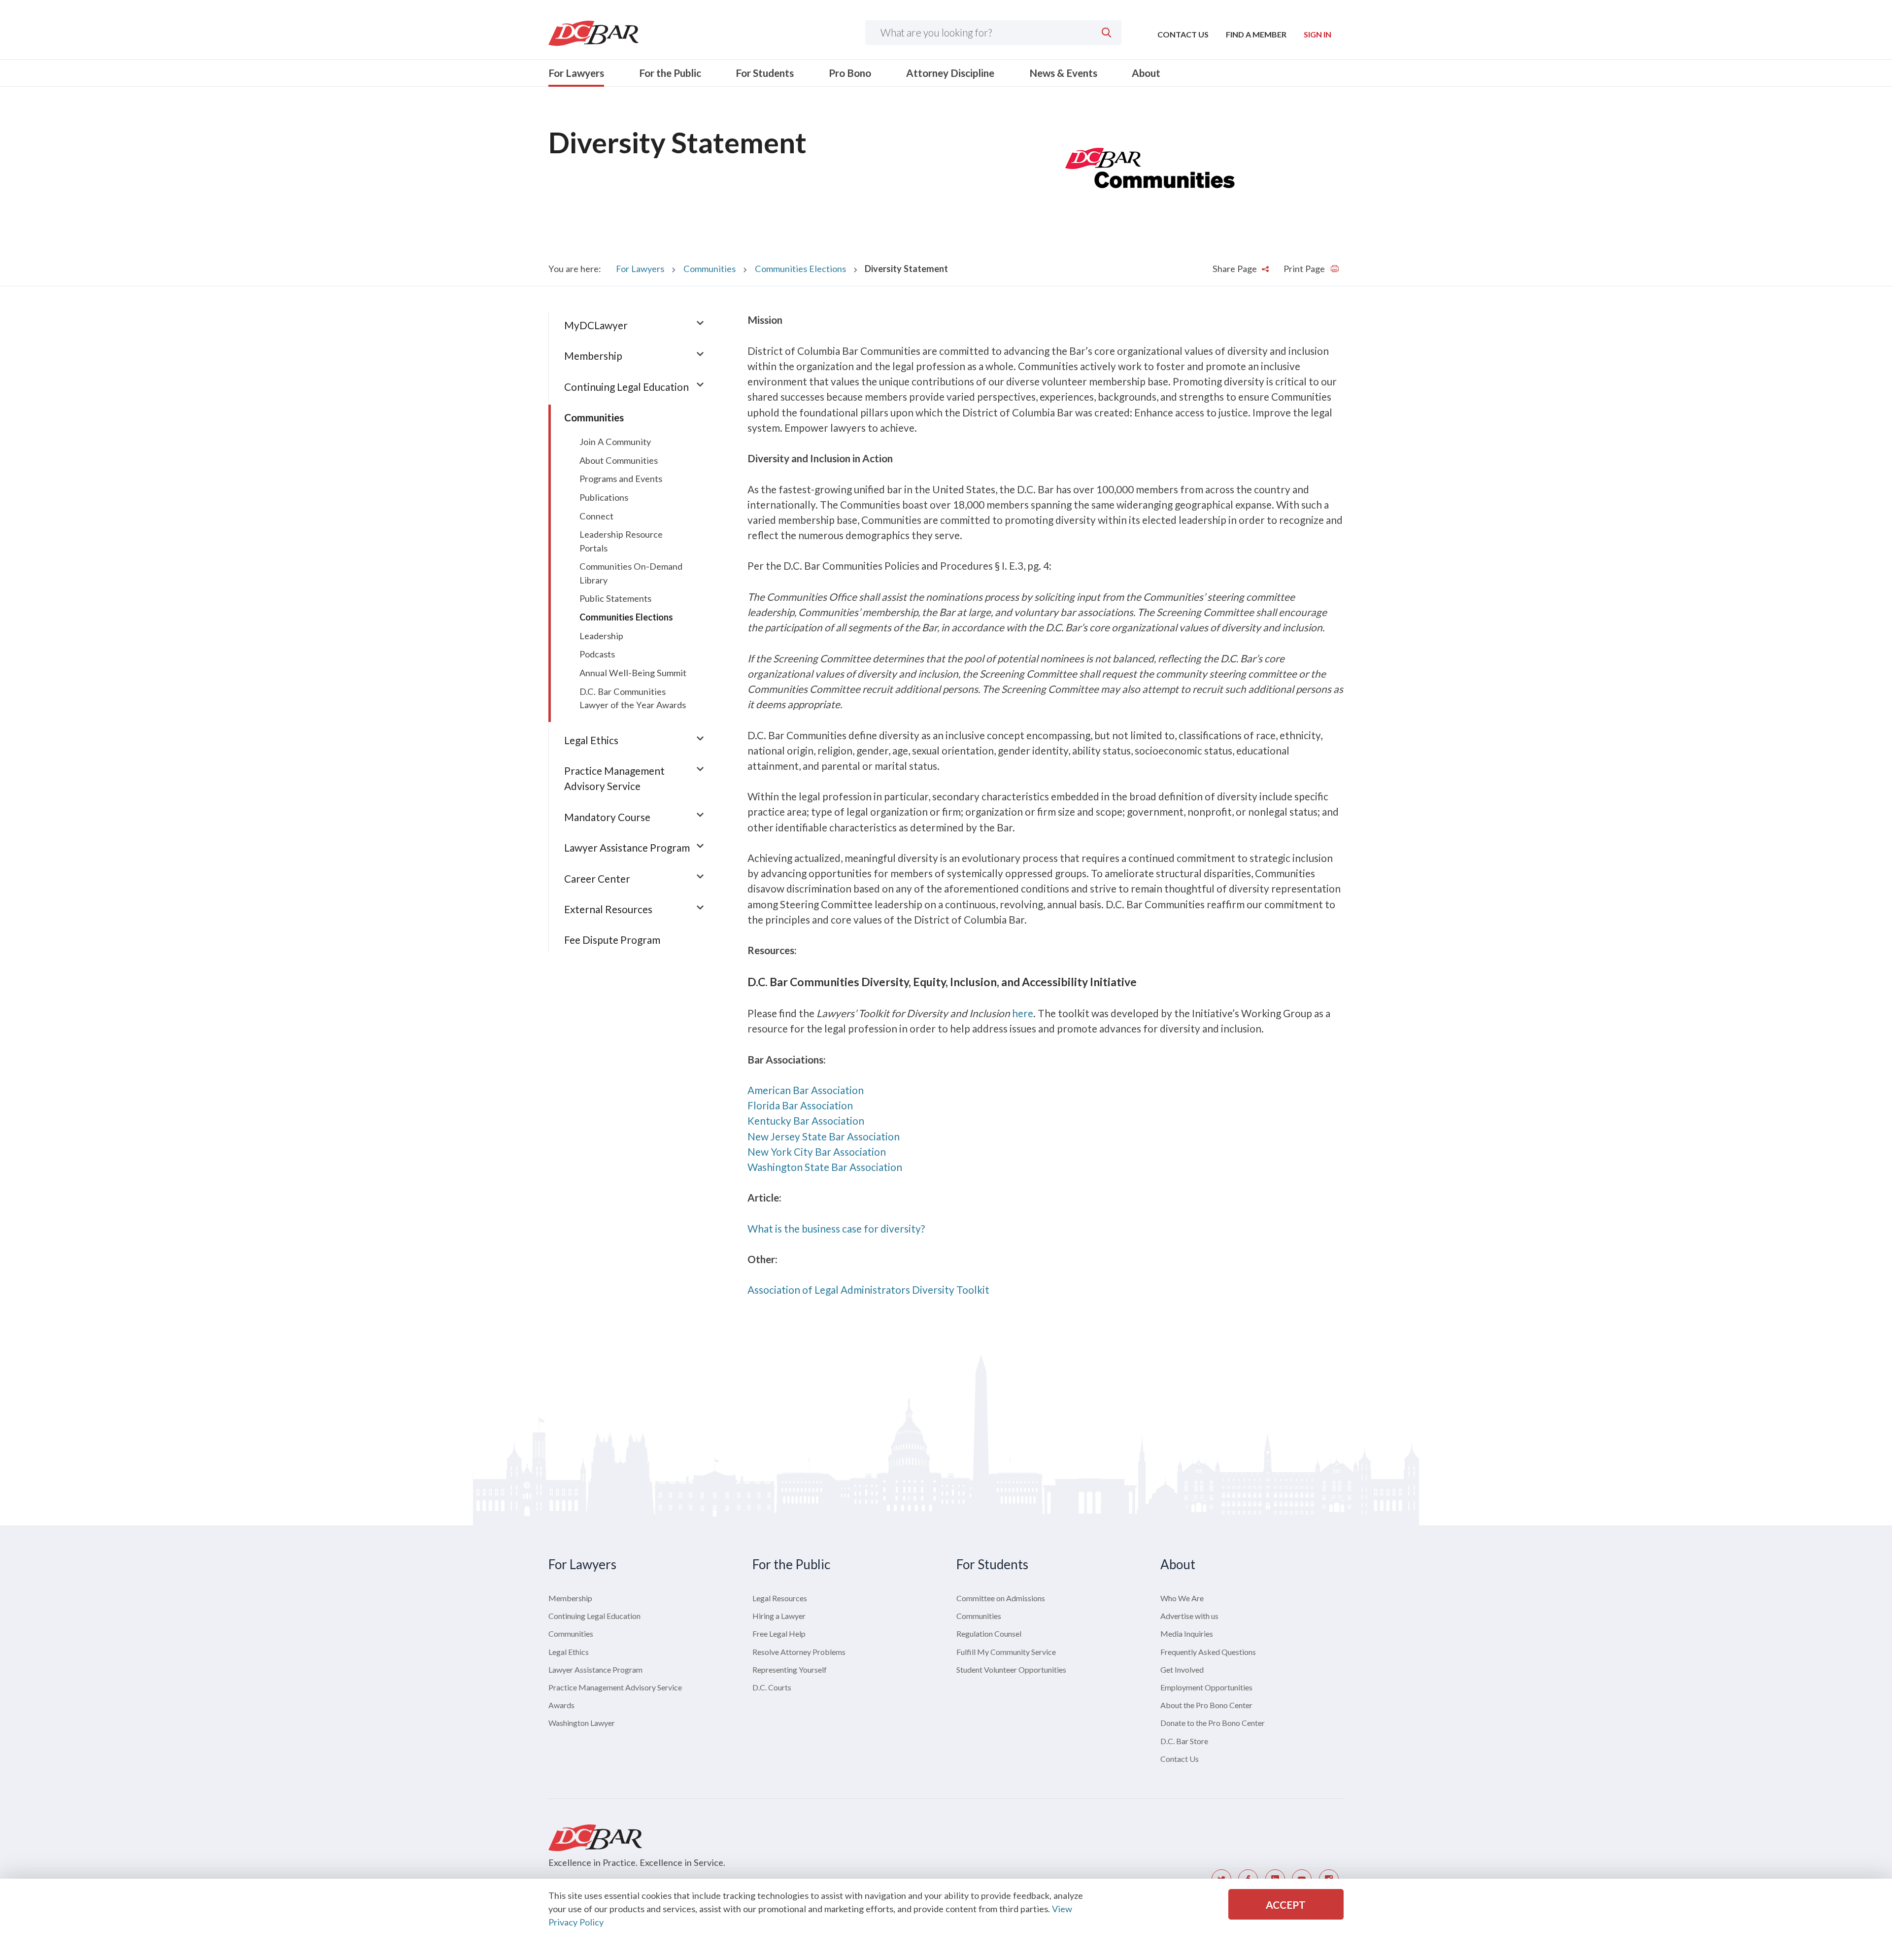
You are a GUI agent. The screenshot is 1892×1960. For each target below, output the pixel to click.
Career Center (597, 878)
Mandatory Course (607, 817)
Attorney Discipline (950, 73)
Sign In (1318, 34)
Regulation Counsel (989, 1633)
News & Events (1063, 73)
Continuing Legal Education (626, 387)
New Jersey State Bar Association (824, 1136)
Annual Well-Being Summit (633, 673)
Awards (561, 1705)
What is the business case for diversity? (836, 1228)
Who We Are (1182, 1598)
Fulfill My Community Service (1006, 1652)
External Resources (608, 909)
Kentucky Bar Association (806, 1120)
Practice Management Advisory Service (615, 1687)
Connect (596, 516)
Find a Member (1256, 34)
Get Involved (1182, 1669)
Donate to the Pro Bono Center (1213, 1723)
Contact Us (1183, 34)
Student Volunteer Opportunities (1011, 1669)
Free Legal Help (779, 1633)
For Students (765, 73)
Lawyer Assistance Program (627, 847)
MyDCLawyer (596, 325)
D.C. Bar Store (1184, 1741)
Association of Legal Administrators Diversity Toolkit (868, 1289)
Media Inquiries (1187, 1633)
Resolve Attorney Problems (799, 1652)
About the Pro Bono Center (1206, 1705)
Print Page (1305, 269)
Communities (709, 269)
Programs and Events (621, 479)
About (1146, 73)
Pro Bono (850, 73)
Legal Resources (780, 1598)
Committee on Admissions (1001, 1598)
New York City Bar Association (817, 1152)
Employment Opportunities (1206, 1687)
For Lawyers (576, 73)
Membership (593, 356)
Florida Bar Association (800, 1105)
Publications (604, 497)
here (1023, 1013)
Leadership (601, 636)
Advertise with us (1189, 1616)
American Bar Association (806, 1090)
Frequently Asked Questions (1208, 1652)
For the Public (670, 73)
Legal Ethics (591, 740)
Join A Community (615, 442)
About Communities (619, 460)
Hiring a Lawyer (779, 1616)
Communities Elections (800, 269)
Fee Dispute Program (612, 940)
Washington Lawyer (582, 1723)
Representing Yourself (790, 1669)
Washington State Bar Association (825, 1167)
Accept (1286, 1905)
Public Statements (615, 598)
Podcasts (597, 654)
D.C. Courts (772, 1687)
